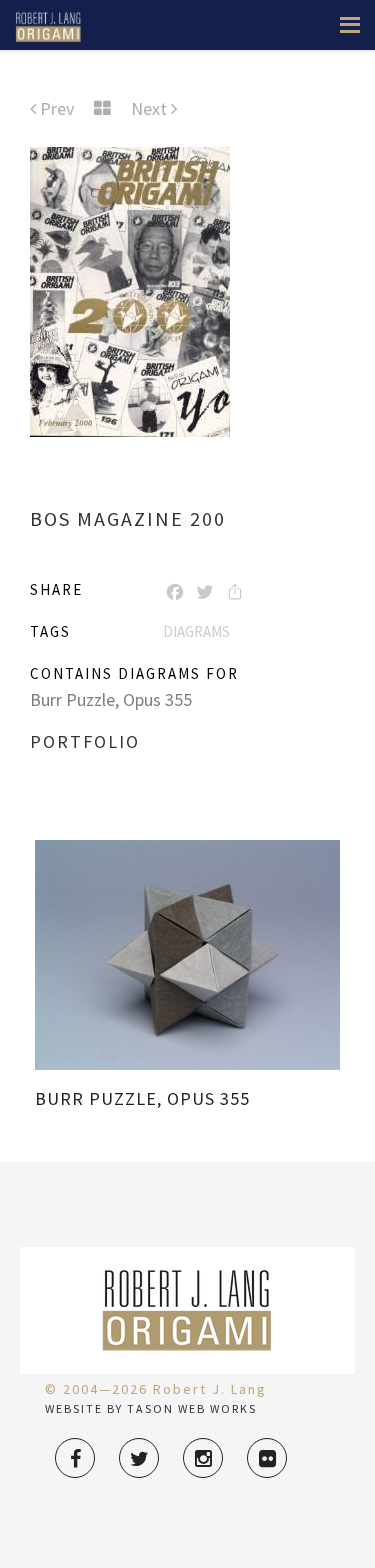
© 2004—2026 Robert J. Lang (156, 1389)
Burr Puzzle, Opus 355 (111, 699)
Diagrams (196, 631)
